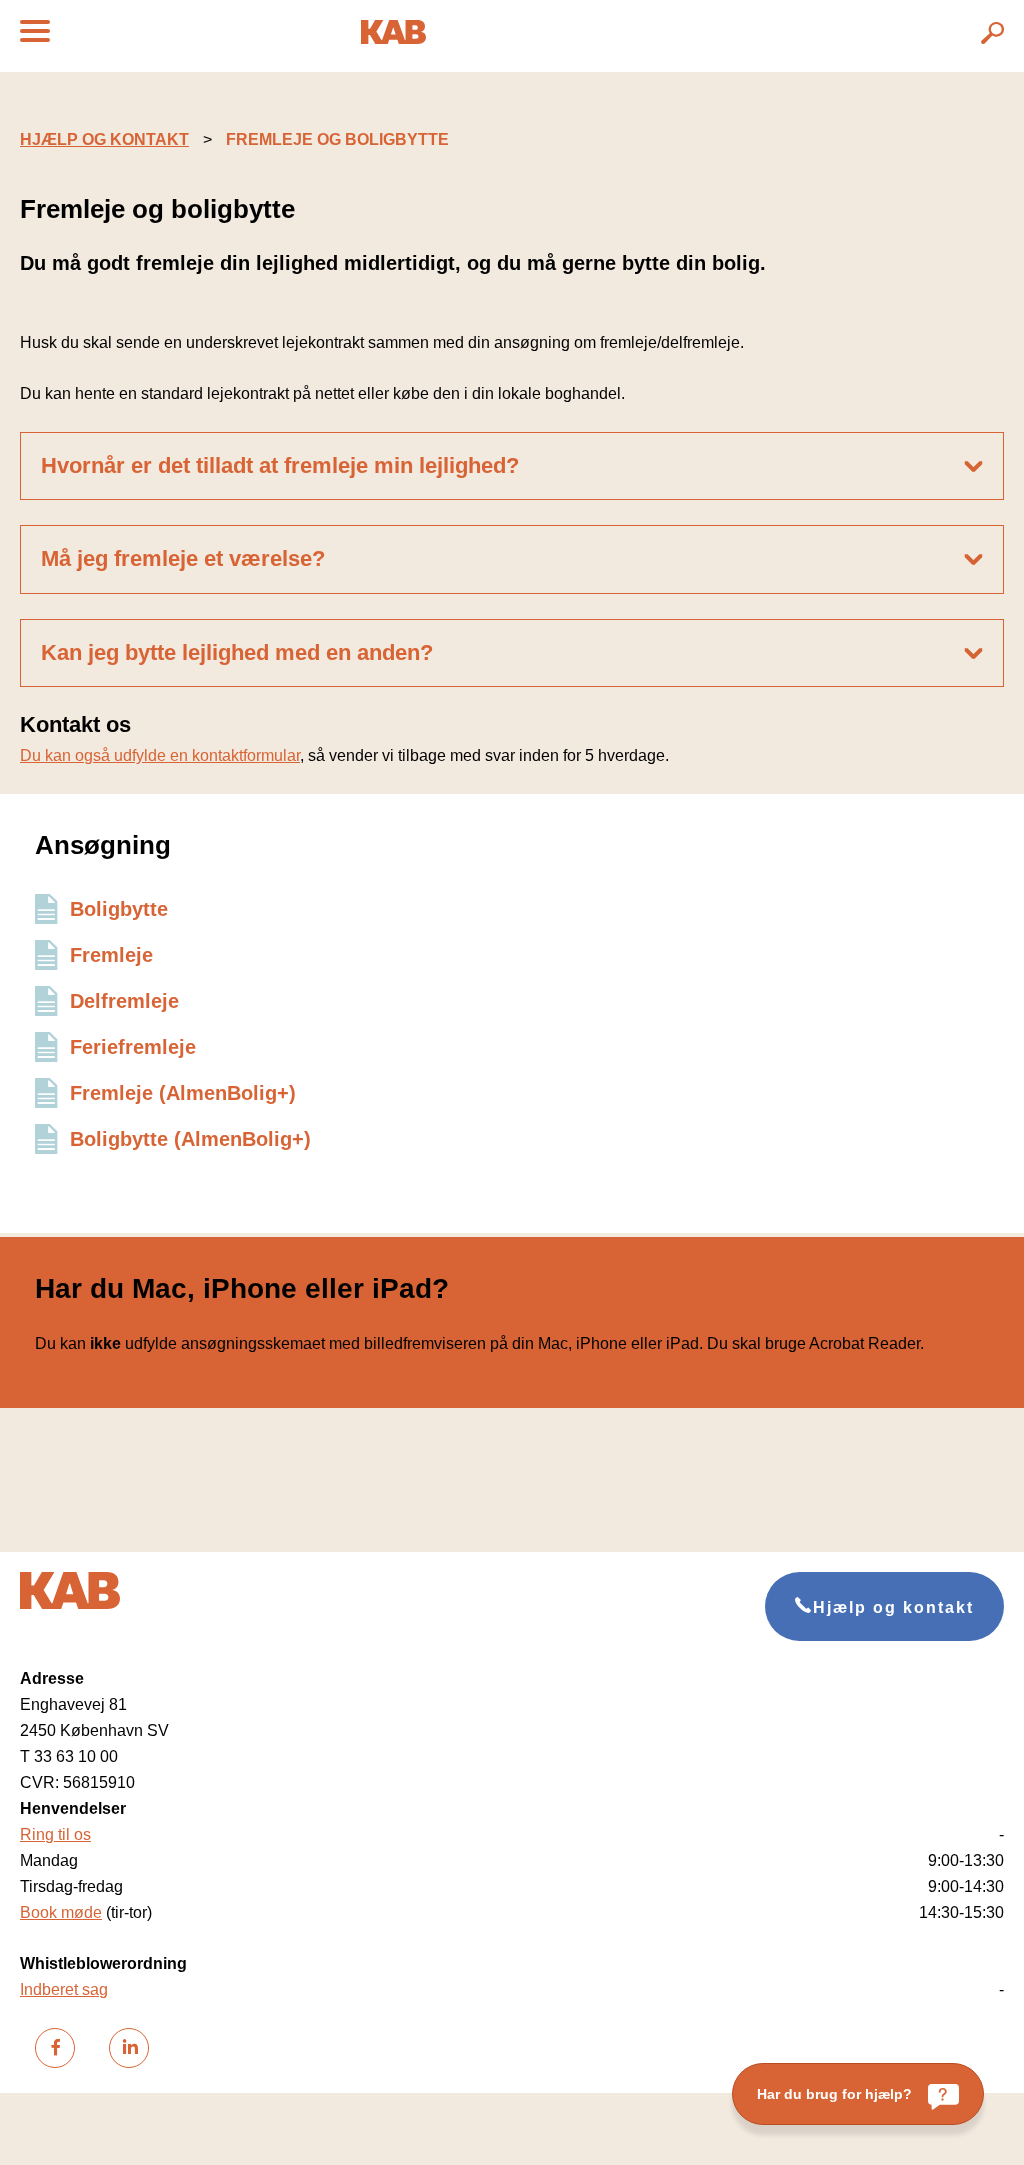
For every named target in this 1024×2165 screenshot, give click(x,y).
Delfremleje (124, 1001)
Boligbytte (119, 909)
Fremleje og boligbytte (337, 139)
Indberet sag (64, 1989)
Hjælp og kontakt (104, 139)
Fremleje (111, 955)
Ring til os (55, 1834)
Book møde (61, 1912)
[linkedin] (129, 2048)
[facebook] (55, 2048)
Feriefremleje (133, 1047)
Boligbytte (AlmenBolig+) (190, 1139)
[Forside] (393, 38)
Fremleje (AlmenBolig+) (183, 1093)
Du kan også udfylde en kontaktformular (160, 755)
